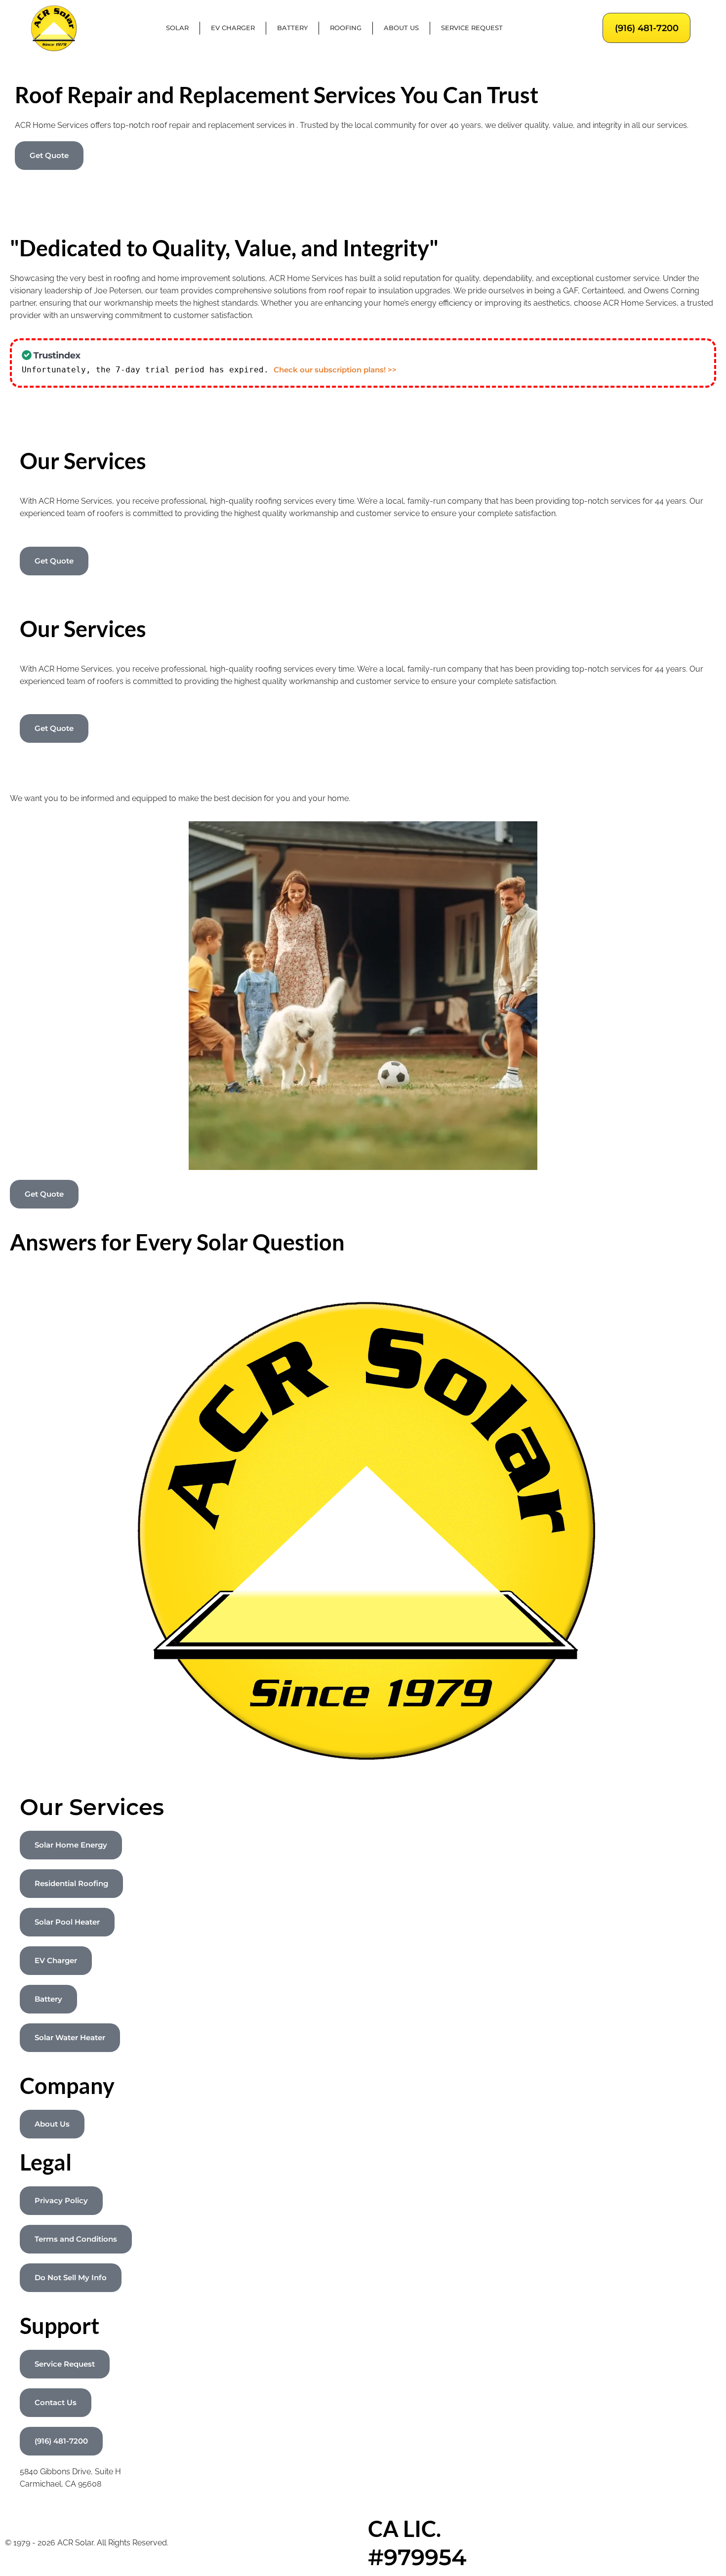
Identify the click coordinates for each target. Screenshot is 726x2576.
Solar (177, 28)
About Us (401, 28)
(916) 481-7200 (647, 28)
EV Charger (233, 28)
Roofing (346, 28)
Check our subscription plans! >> (335, 370)
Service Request (472, 28)
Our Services (92, 1807)
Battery (292, 28)
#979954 (417, 2557)
